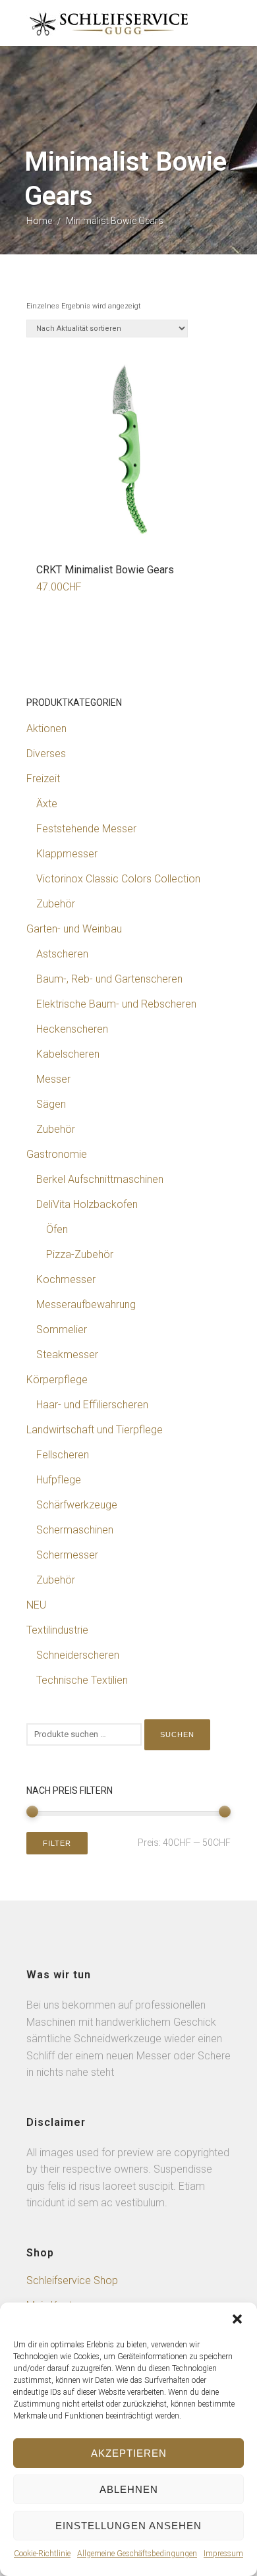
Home (39, 221)
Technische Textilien (82, 1680)
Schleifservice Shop (72, 2280)
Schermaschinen (75, 1530)
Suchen (177, 1734)
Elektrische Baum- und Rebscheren (116, 1004)
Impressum (223, 2554)
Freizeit (43, 779)
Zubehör (56, 904)
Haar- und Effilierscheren (92, 1405)
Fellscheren (63, 1455)
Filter (57, 1843)
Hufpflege (59, 1480)
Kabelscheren (68, 1054)
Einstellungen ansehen (128, 2526)
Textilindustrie (57, 1630)
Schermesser (67, 1555)
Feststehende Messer (86, 829)
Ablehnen (129, 2489)
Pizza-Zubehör (80, 1254)
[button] (237, 2319)
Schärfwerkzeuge (77, 1505)
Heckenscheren (72, 1029)
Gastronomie (57, 1154)
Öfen (57, 1229)
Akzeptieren (129, 2453)
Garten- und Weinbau (74, 929)
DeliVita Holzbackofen (87, 1204)
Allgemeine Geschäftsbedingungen (137, 2554)
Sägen (51, 1104)
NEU (36, 1605)
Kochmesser (66, 1279)
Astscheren (62, 954)
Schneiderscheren (78, 1655)
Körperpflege (57, 1380)
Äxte (47, 804)
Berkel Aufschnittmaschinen (100, 1179)
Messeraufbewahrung (86, 1304)
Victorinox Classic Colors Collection (118, 879)
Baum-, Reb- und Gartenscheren (109, 979)
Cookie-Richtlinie (42, 2554)
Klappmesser (67, 854)
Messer (53, 1079)
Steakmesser (67, 1355)
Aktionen (46, 729)
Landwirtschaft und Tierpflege (95, 1430)
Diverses (46, 754)
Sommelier (62, 1330)
